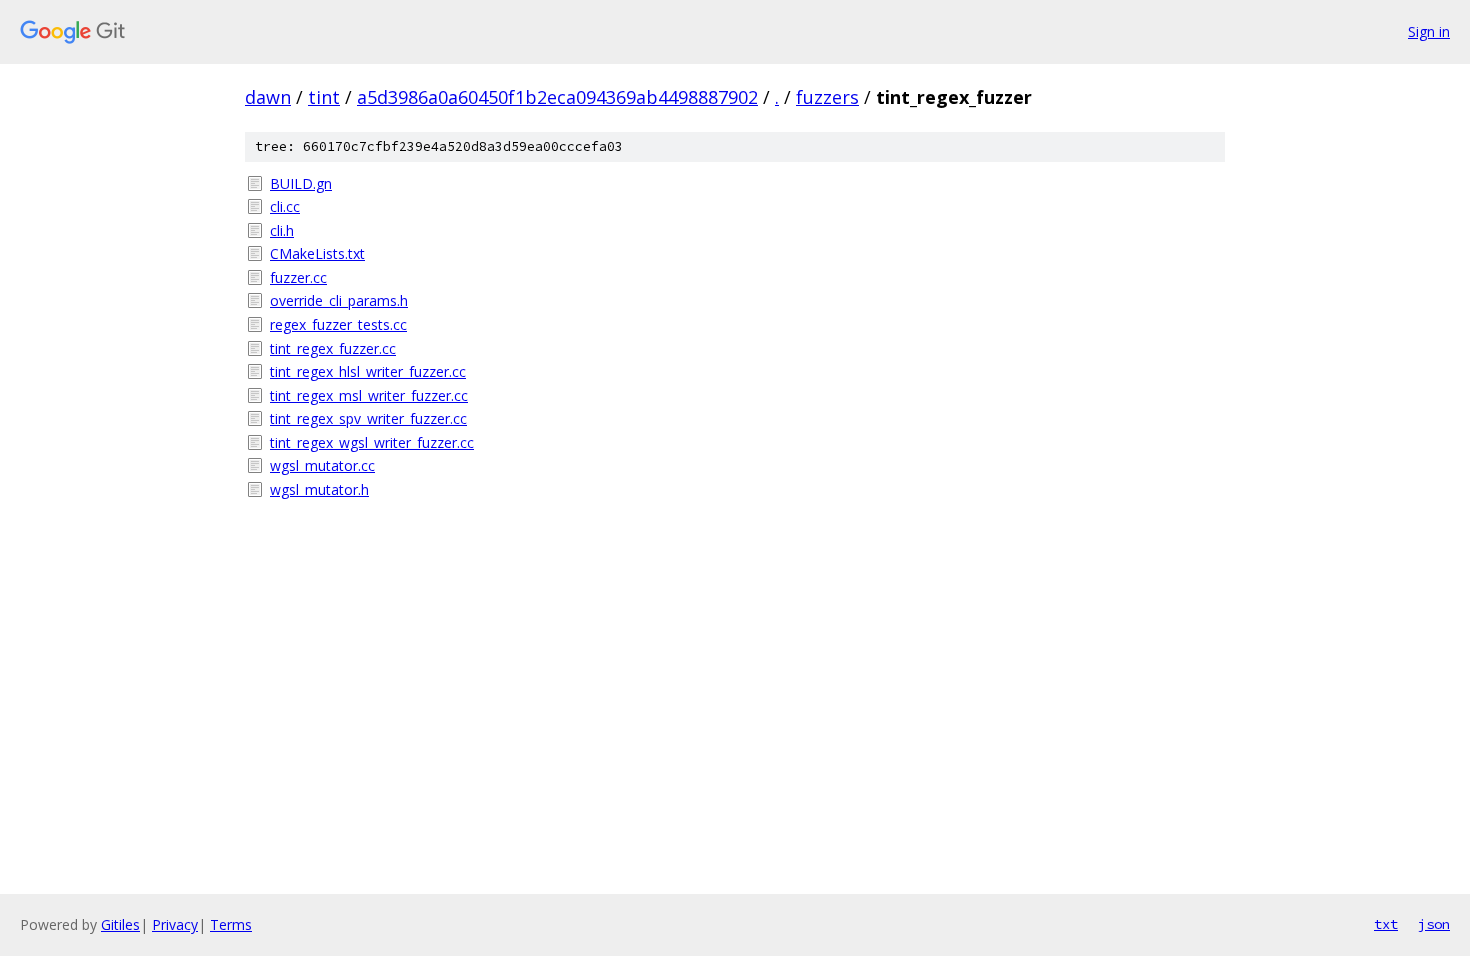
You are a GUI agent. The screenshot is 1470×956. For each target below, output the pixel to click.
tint (324, 97)
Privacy (175, 924)
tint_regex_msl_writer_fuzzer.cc (369, 395)
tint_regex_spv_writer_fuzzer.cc (368, 418)
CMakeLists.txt (317, 253)
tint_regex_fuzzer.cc (333, 348)
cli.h (282, 230)
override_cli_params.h (339, 300)
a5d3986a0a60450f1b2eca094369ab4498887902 (557, 97)
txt (1386, 924)
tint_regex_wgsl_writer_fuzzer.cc (372, 442)
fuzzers (827, 97)
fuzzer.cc (298, 277)
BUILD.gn (301, 183)
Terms (231, 924)
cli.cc (285, 206)
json (1434, 924)
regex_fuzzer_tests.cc (338, 324)
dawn (268, 97)
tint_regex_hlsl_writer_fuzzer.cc (368, 371)
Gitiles (120, 924)
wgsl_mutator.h (319, 489)
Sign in (1429, 31)
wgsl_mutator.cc (322, 465)
